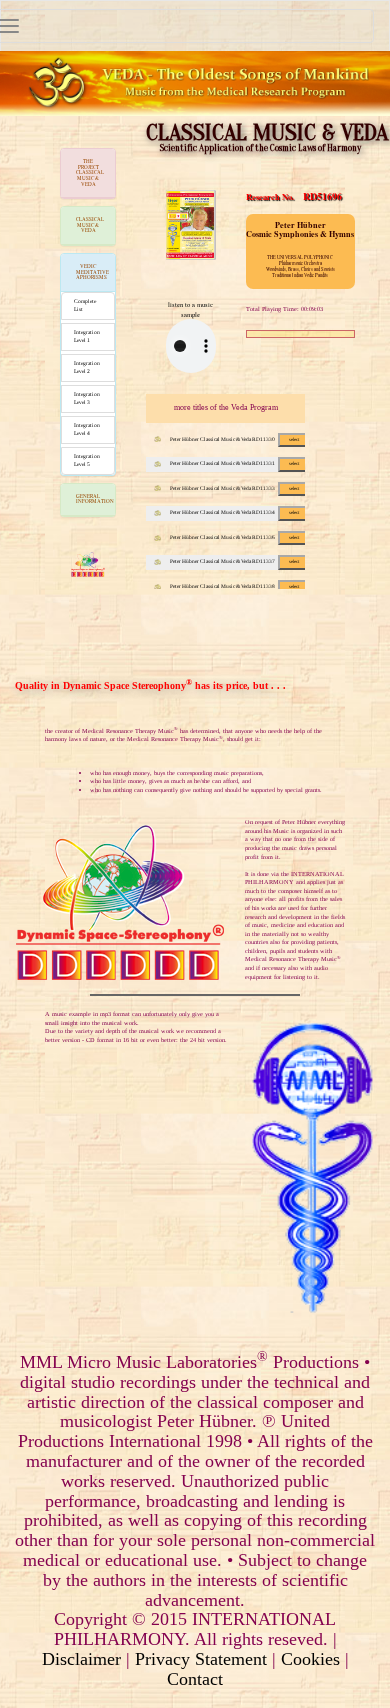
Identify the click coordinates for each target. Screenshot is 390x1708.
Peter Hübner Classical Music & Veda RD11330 (234, 439)
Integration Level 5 (87, 460)
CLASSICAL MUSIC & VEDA (90, 224)
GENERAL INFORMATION (95, 499)
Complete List (85, 305)
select (294, 439)
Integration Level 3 (87, 398)
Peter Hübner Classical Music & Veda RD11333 (234, 488)
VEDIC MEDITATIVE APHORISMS (92, 271)
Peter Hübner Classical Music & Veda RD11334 (234, 512)
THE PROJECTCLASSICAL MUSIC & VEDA (90, 172)
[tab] (88, 173)
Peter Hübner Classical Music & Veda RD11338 (234, 586)
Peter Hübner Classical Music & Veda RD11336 (234, 537)
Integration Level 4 (87, 429)
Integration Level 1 (87, 336)
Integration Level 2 (87, 367)
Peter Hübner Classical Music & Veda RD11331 (234, 463)
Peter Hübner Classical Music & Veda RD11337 (234, 561)
